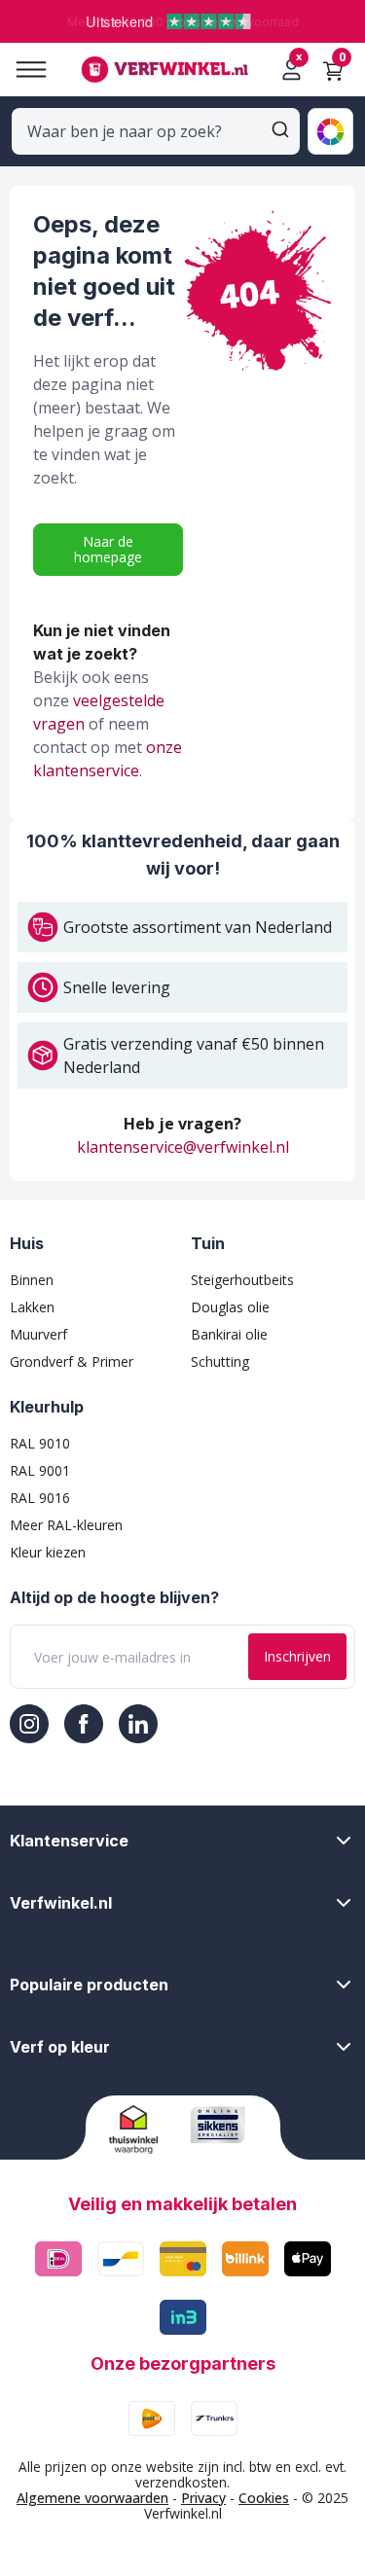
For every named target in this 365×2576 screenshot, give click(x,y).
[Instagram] (29, 1724)
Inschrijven (297, 1656)
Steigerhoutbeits (242, 1280)
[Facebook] (84, 1724)
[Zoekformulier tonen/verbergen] (280, 129)
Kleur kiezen (48, 1552)
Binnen (32, 1280)
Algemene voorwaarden (92, 2498)
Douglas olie (230, 1307)
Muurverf (38, 1334)
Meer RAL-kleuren (66, 1525)
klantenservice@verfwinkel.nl (183, 1147)
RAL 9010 (40, 1443)
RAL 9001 (40, 1470)
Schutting (220, 1361)
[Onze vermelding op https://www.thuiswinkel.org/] (143, 2129)
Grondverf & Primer (72, 1361)
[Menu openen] (23, 70)
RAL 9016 (40, 1498)
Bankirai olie (229, 1334)
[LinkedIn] (138, 1724)
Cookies (264, 2498)
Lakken (32, 1307)
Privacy (203, 2498)
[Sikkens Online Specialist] (223, 2125)
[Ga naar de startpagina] (164, 70)
